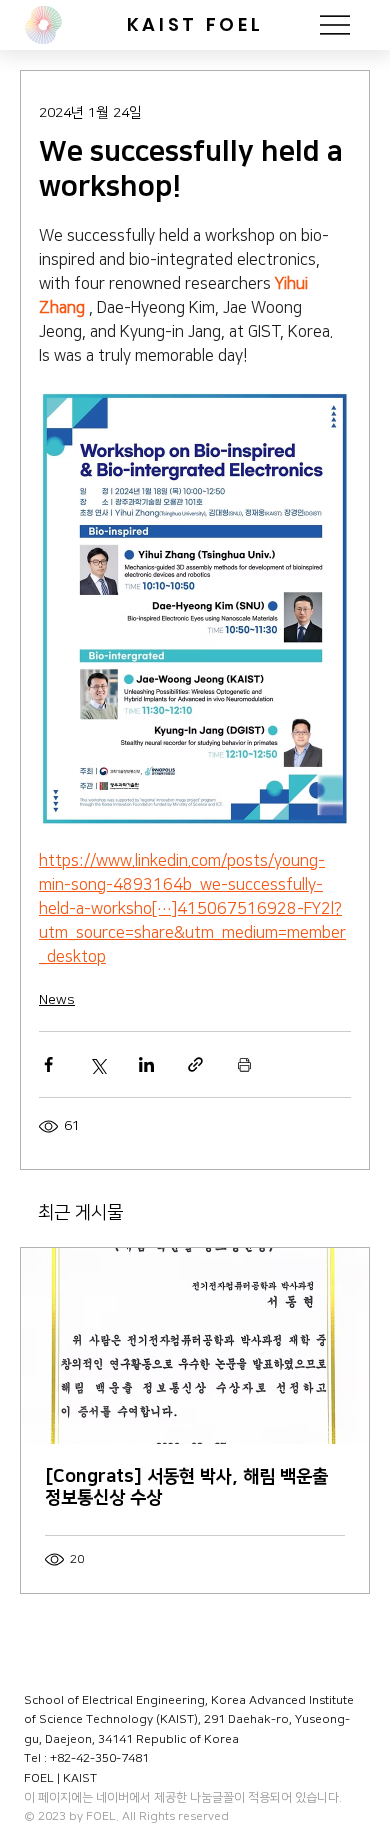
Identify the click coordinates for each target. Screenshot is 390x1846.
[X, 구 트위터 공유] (97, 1064)
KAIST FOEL (195, 24)
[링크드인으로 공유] (146, 1064)
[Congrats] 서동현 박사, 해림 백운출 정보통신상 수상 (186, 1487)
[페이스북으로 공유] (48, 1064)
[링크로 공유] (195, 1064)
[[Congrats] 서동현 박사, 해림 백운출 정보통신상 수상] (195, 1346)
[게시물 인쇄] (244, 1064)
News (57, 1000)
